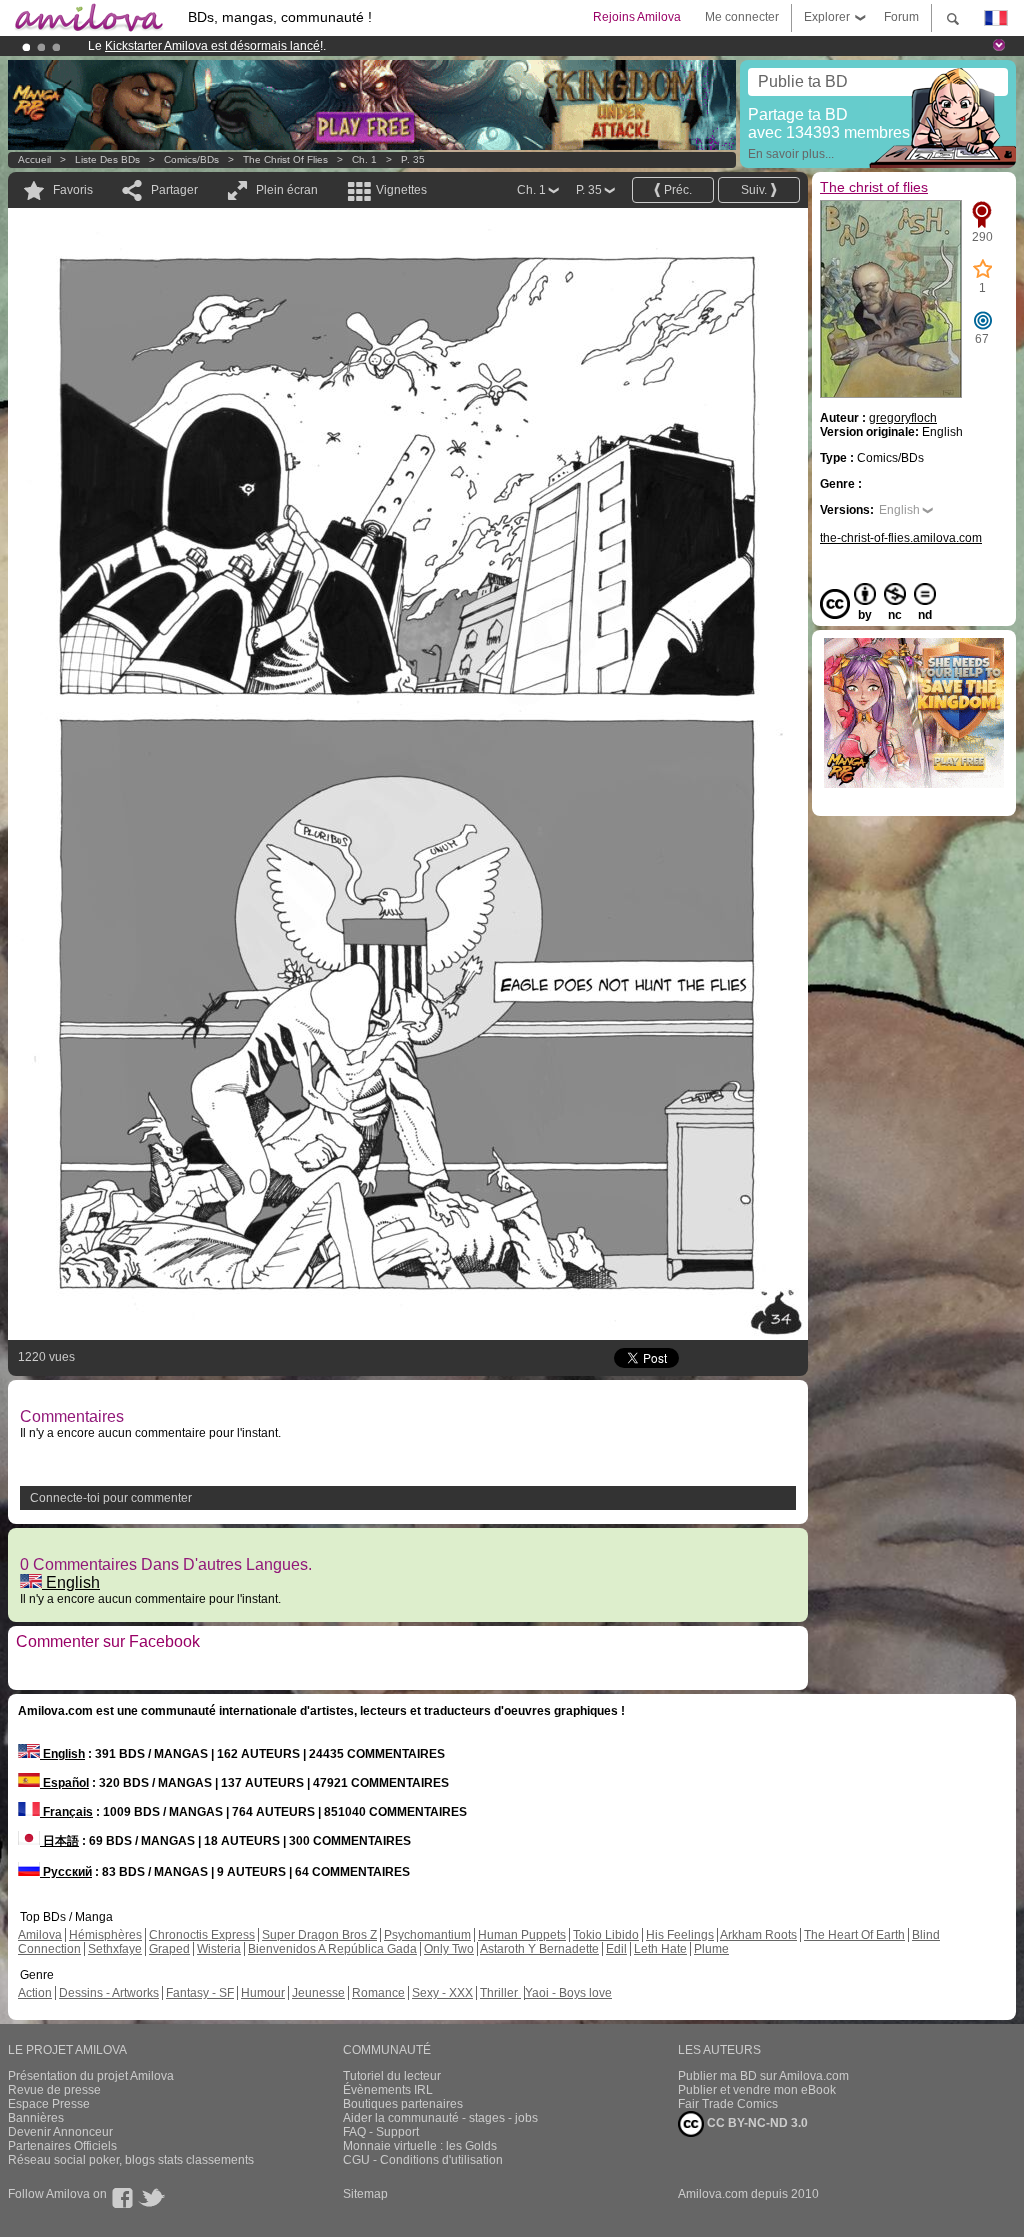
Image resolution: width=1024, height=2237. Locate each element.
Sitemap (365, 2194)
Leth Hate (660, 1949)
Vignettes (401, 190)
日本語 (59, 1841)
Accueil (34, 159)
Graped (169, 1949)
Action (35, 1993)
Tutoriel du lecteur (392, 2076)
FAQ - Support (381, 2132)
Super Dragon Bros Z (319, 1935)
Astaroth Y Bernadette (539, 1949)
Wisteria (219, 1949)
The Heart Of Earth (854, 1935)
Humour (263, 1993)
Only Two (449, 1949)
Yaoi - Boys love (568, 1993)
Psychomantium (427, 1935)
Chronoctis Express (202, 1935)
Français (66, 1812)
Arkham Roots (758, 1935)
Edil (616, 1949)
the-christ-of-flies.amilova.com (901, 538)
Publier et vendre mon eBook (757, 2090)
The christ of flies (285, 159)
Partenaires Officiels (62, 2146)
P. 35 (413, 159)
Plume (711, 1949)
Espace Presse (49, 2104)
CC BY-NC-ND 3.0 (756, 2123)
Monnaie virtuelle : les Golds (420, 2146)
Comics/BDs (191, 159)
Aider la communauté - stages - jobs (440, 2118)
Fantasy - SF (200, 1993)
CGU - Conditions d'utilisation (423, 2160)
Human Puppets (522, 1935)
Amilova (40, 1935)
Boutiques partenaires (403, 2104)
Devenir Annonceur (60, 2132)
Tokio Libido (606, 1935)
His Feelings (680, 1935)
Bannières (36, 2118)
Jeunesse (318, 1993)
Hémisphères (105, 1935)
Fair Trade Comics (728, 2104)
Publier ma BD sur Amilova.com (763, 2076)
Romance (378, 1993)
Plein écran (287, 190)
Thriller (500, 1993)
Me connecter (742, 17)
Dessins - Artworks (109, 1993)
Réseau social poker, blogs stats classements (131, 2160)
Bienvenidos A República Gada (332, 1949)
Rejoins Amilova (637, 17)
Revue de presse (54, 2090)
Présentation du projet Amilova (91, 2076)
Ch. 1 (364, 159)
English (71, 1582)
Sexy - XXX (442, 1993)
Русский (66, 1872)
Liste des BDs (107, 159)
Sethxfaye (115, 1949)
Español (64, 1783)
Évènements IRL (388, 2090)
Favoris (73, 190)
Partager (174, 190)
